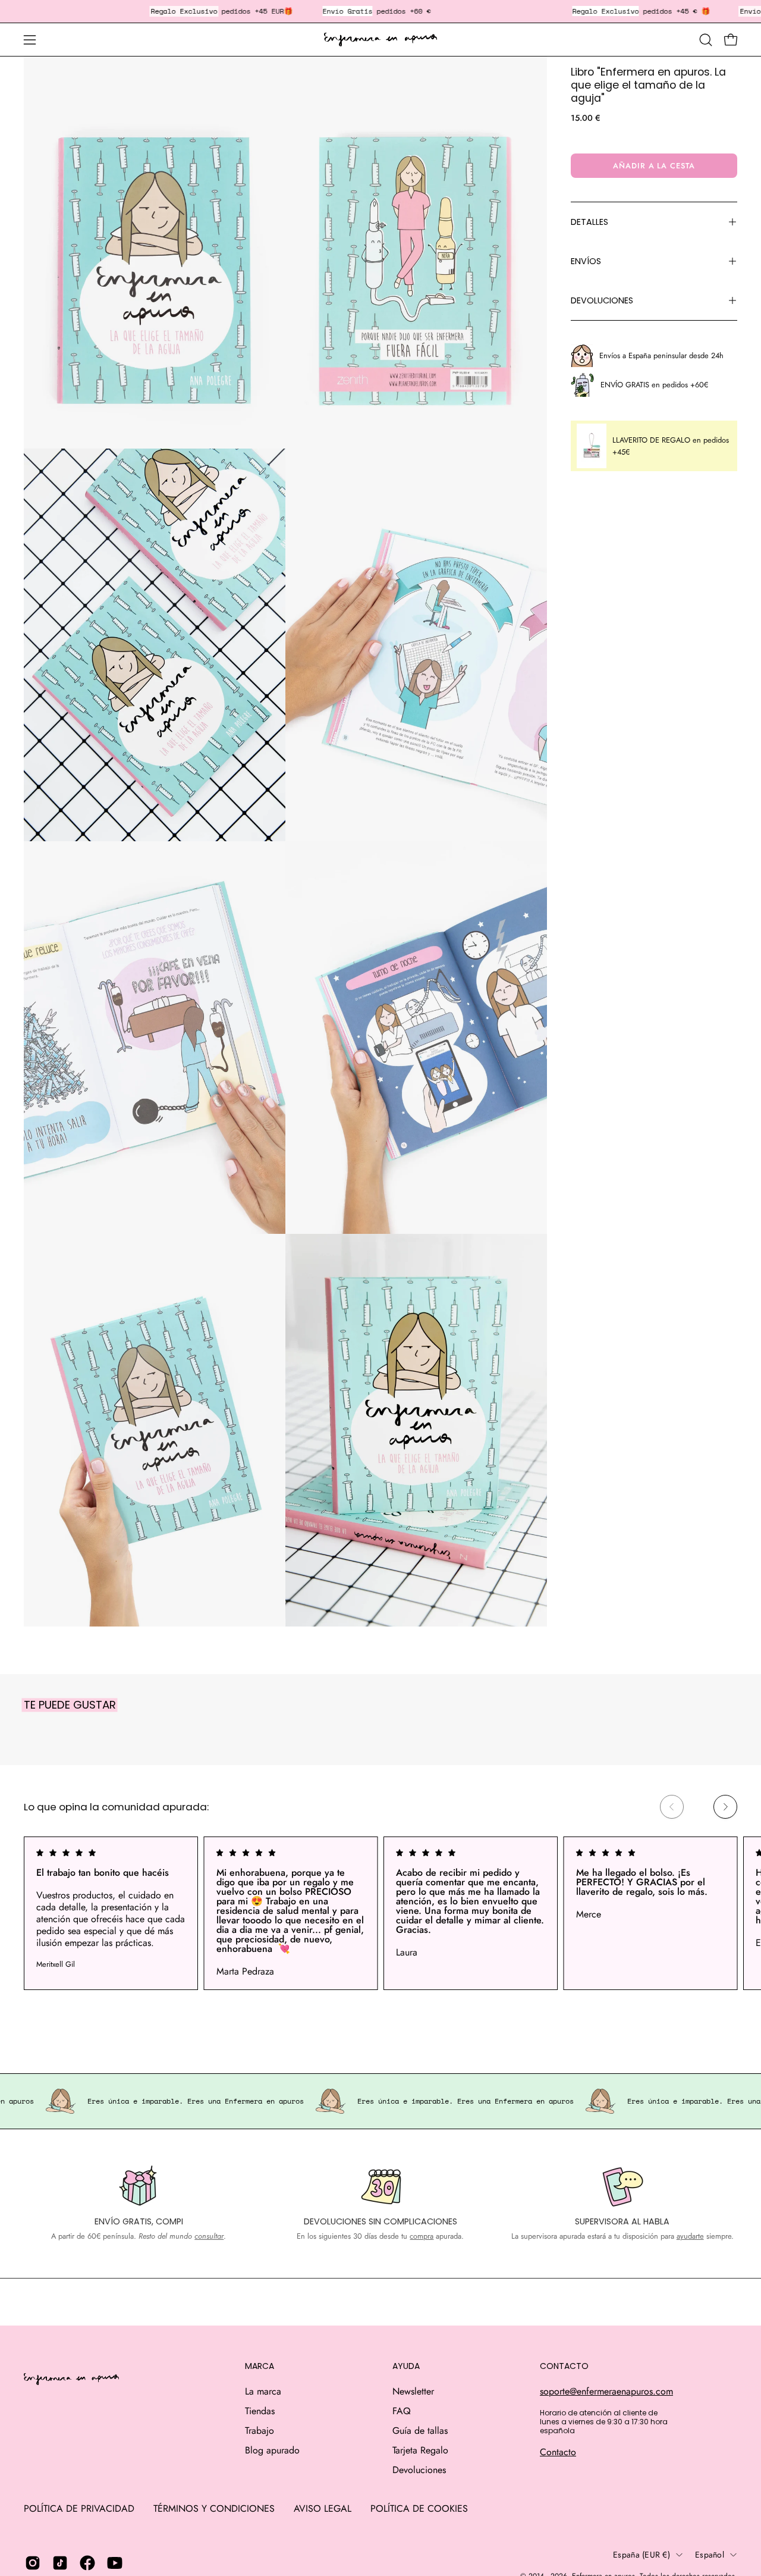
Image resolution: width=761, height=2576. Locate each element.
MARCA (260, 2367)
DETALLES (589, 222)
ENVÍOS (586, 261)
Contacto (558, 2452)
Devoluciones (419, 2470)
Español (710, 2555)
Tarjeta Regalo (420, 2450)
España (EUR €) (641, 2555)
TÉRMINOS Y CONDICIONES (214, 2508)
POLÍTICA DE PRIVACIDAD (79, 2508)
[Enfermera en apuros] (380, 40)
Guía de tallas (420, 2431)
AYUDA (406, 2367)
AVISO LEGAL (323, 2508)
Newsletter (413, 2391)
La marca (263, 2391)
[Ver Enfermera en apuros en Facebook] (87, 2563)
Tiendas (260, 2411)
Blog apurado (272, 2450)
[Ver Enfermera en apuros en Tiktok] (60, 2563)
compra (422, 2236)
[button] (706, 40)
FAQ (402, 2411)
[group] (380, 1913)
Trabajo (260, 2431)
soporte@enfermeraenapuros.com (606, 2391)
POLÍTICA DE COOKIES (419, 2508)
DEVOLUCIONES (602, 300)
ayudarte (690, 2236)
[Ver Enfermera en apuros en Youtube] (115, 2563)
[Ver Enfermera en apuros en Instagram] (33, 2563)
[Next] (725, 1807)
